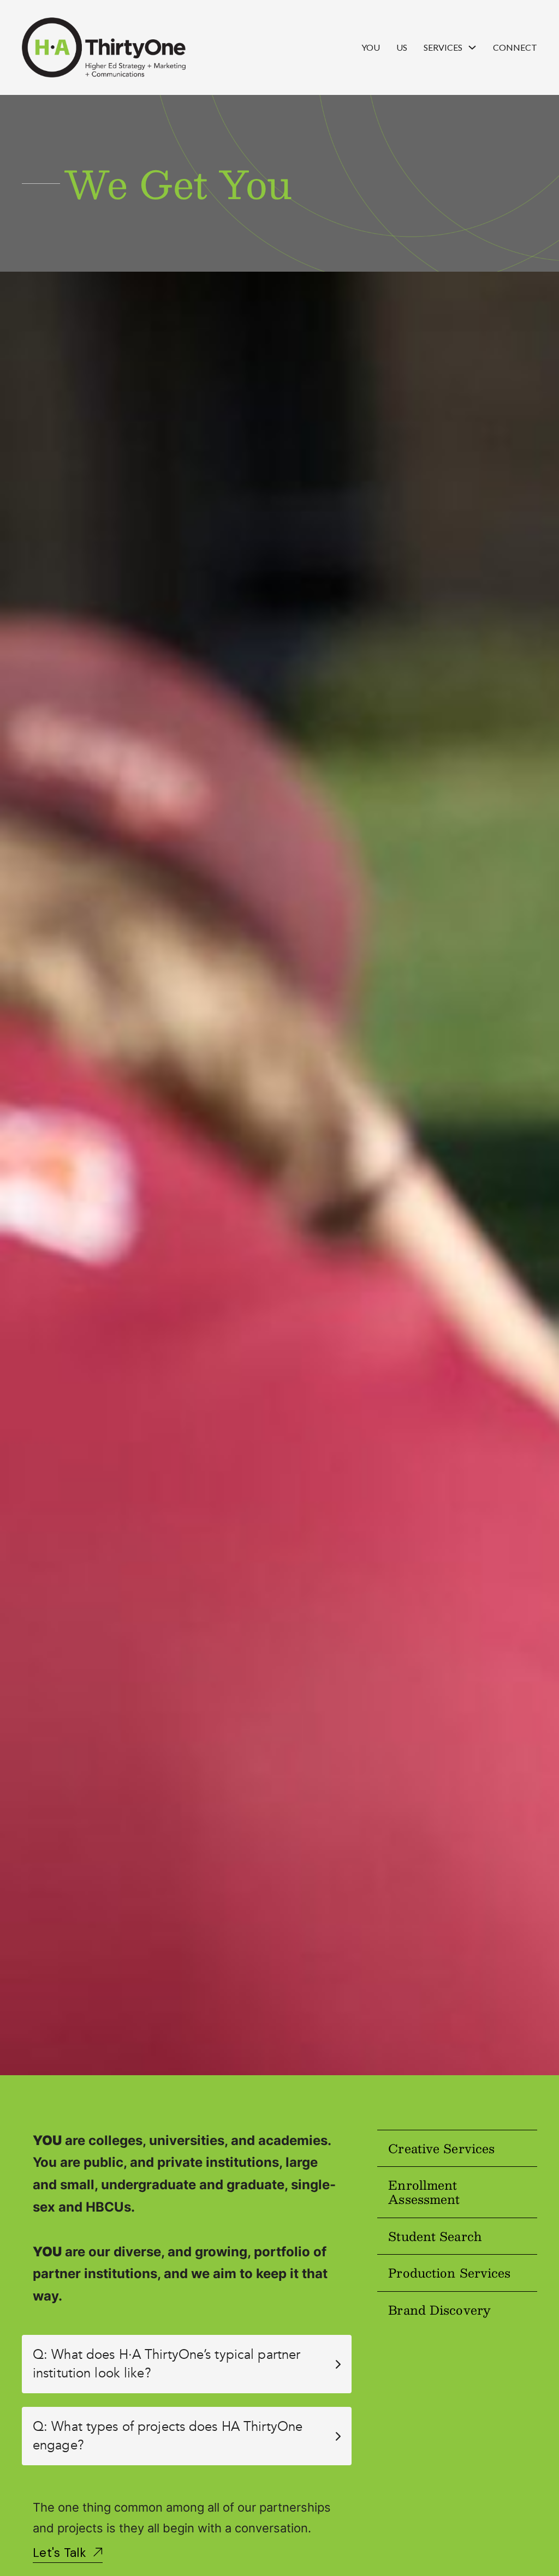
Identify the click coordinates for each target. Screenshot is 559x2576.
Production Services (449, 2272)
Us (402, 47)
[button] (187, 2364)
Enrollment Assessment (424, 2192)
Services (443, 47)
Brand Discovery (439, 2310)
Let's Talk (60, 2553)
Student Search (435, 2236)
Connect (515, 47)
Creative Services (441, 2148)
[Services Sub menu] (472, 47)
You (371, 47)
